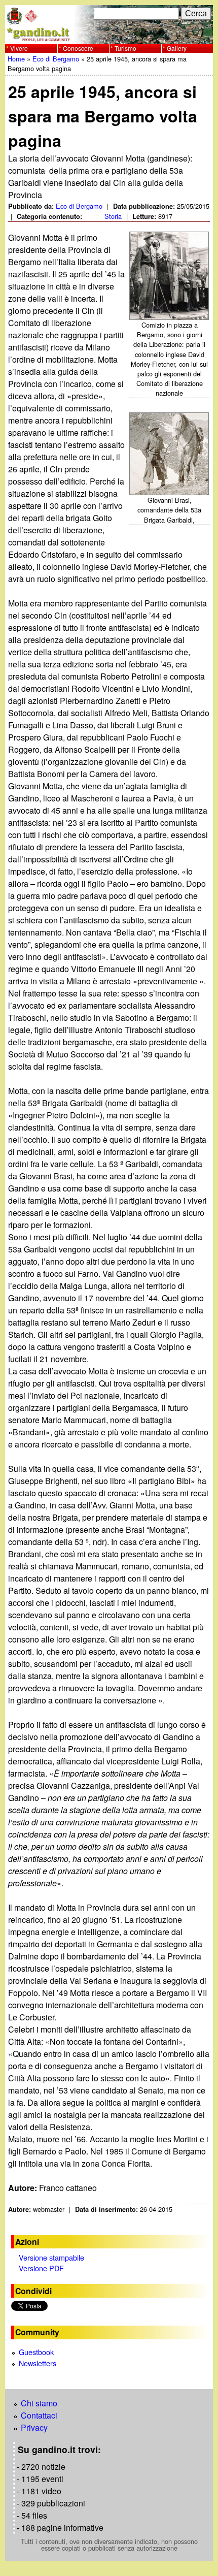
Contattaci (39, 2415)
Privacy (34, 2427)
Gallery (177, 48)
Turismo (125, 48)
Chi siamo (39, 2403)
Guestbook (36, 2352)
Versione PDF (41, 2268)
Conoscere (78, 48)
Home (16, 59)
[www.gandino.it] (109, 38)
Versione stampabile (51, 2257)
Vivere (19, 48)
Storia (113, 216)
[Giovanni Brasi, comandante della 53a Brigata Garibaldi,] (170, 454)
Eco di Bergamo (56, 59)
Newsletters (38, 2363)
